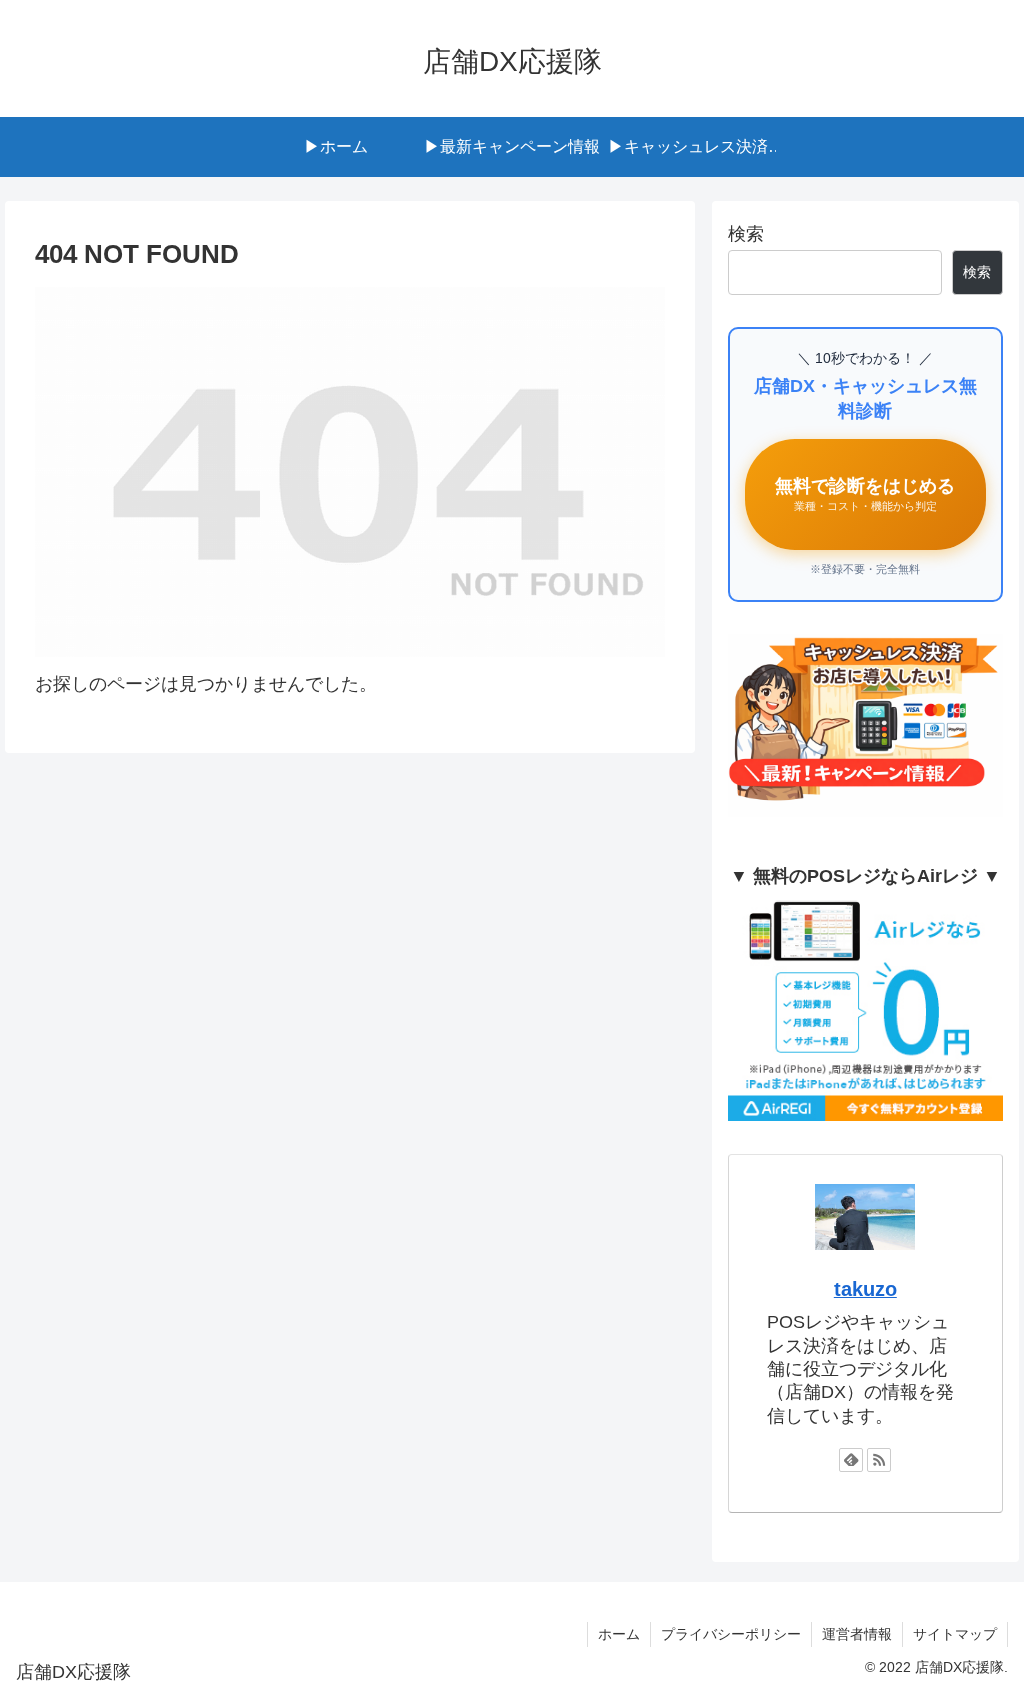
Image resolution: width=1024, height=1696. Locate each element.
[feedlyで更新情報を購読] (851, 1460)
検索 (746, 234)
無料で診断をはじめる (865, 494)
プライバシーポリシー (731, 1634)
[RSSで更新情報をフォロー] (879, 1460)
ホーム (619, 1634)
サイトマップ (955, 1634)
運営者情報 (857, 1634)
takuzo (865, 1289)
